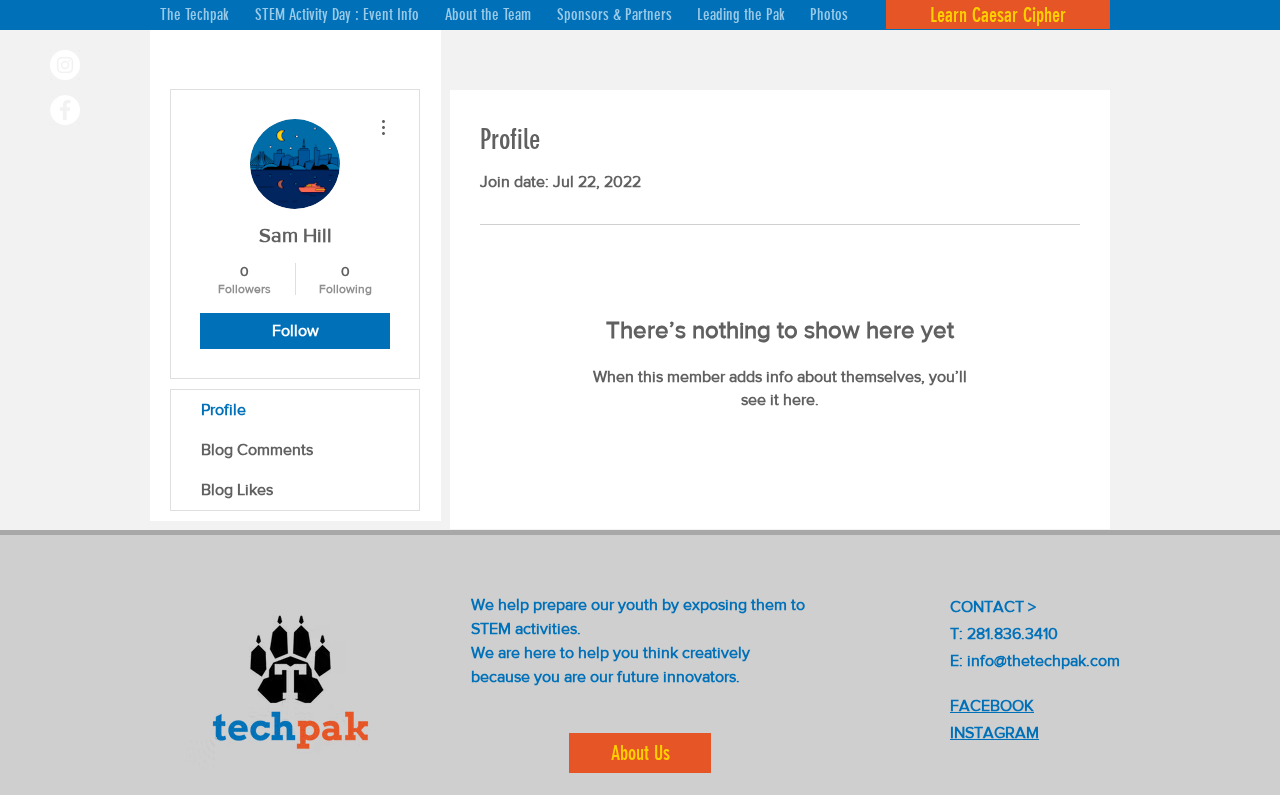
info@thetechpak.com (1043, 660)
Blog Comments (257, 449)
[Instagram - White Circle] (65, 65)
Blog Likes (237, 489)
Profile (223, 409)
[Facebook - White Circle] (65, 110)
